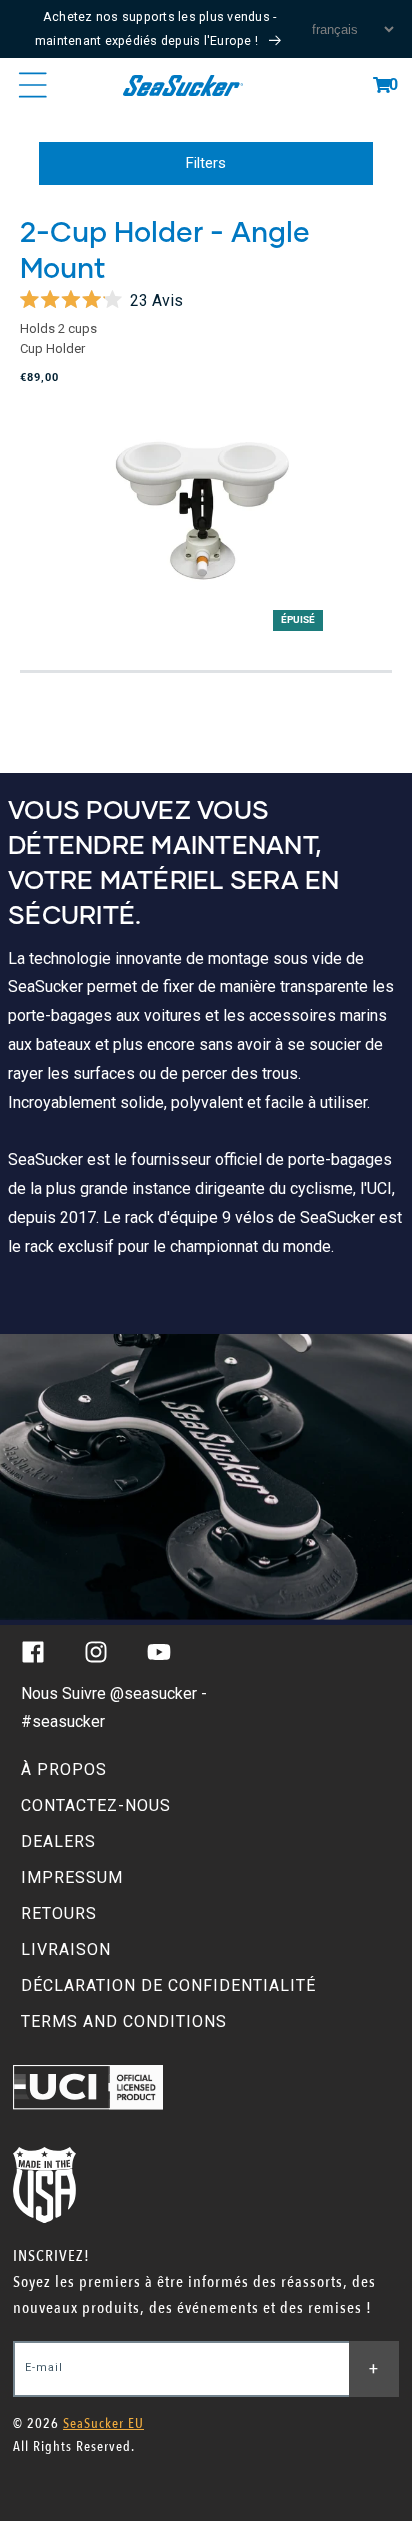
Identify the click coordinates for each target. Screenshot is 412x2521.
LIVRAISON (66, 1949)
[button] (382, 85)
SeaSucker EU (103, 2423)
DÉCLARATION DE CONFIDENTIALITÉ (168, 1985)
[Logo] (182, 85)
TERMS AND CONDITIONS (124, 2021)
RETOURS (59, 1913)
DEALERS (58, 1841)
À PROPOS (64, 1769)
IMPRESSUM (72, 1877)
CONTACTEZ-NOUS (96, 1805)
